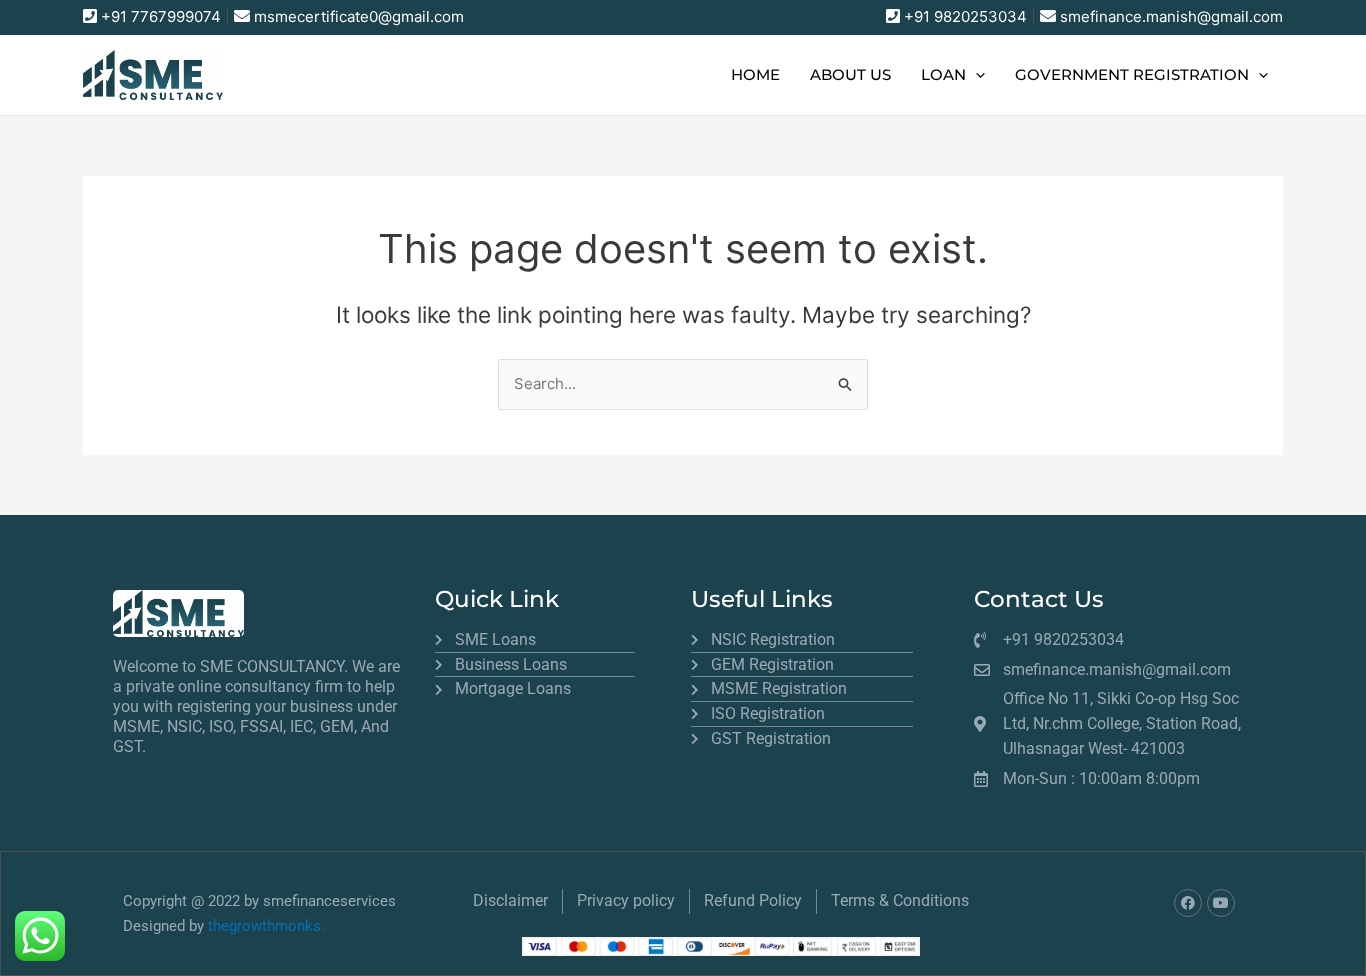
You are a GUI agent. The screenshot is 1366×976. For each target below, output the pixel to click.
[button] (975, 75)
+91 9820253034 (965, 16)
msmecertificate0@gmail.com (359, 16)
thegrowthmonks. (266, 926)
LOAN (943, 74)
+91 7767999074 (161, 16)
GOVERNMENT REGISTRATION (1132, 74)
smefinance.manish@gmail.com (1171, 16)
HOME (755, 74)
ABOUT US (850, 74)
